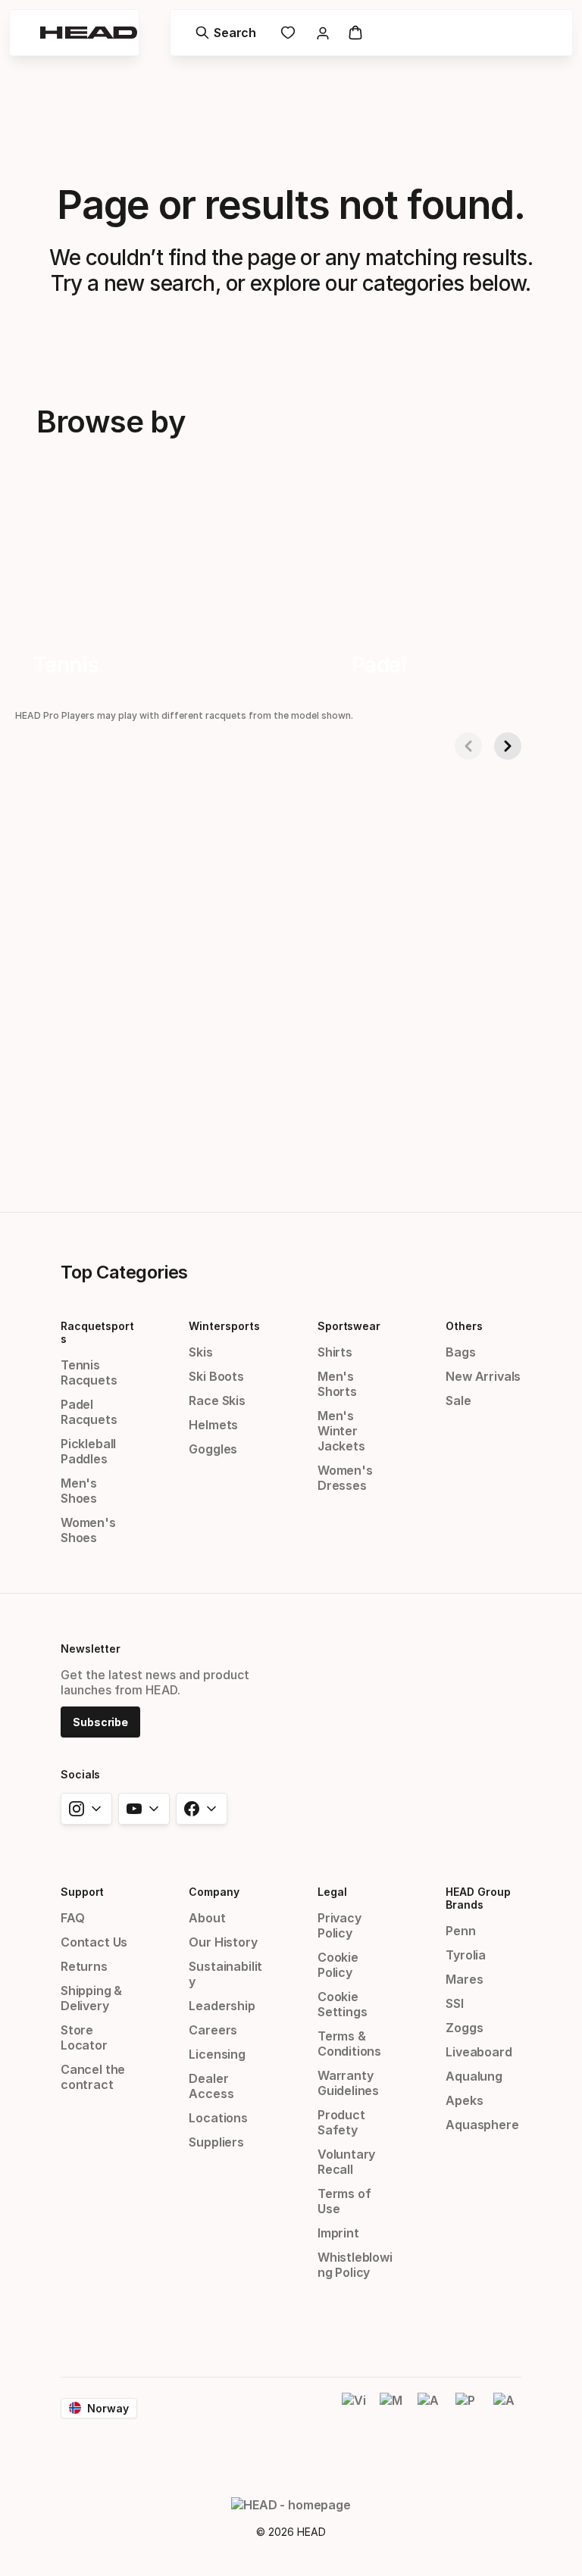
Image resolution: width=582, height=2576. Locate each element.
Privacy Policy (339, 1925)
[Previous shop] (468, 746)
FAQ (72, 1918)
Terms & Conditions (349, 2044)
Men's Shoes (79, 1491)
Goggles (213, 1449)
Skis (200, 1352)
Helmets (213, 1425)
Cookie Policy (338, 1965)
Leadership (222, 2006)
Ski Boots (216, 1376)
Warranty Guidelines (348, 2083)
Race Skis (217, 1400)
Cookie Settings (343, 2004)
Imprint (338, 2233)
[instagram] (86, 1809)
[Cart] (355, 33)
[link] (288, 33)
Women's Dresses (345, 1478)
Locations (218, 2118)
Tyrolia (466, 1955)
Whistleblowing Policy (355, 2265)
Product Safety (341, 2122)
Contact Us (94, 1942)
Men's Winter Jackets (341, 1431)
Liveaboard (479, 2052)
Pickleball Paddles (88, 1451)
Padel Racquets (89, 1412)
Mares (464, 1979)
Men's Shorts (337, 1384)
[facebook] (202, 1809)
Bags (460, 1352)
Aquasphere (482, 2125)
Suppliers (216, 2142)
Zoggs (464, 2028)
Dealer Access (211, 2086)
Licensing (217, 2054)
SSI (454, 2003)
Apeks (464, 2100)
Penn (460, 1931)
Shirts (335, 1352)
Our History (223, 1942)
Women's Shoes (88, 1530)
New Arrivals (483, 1376)
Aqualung (474, 2076)
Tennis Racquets (89, 1372)
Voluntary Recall (346, 2162)
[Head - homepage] (89, 33)
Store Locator (84, 2037)
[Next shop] (508, 746)
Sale (458, 1400)
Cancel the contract (93, 2077)
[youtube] (144, 1809)
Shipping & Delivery (91, 1998)
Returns (84, 1966)
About (207, 1918)
